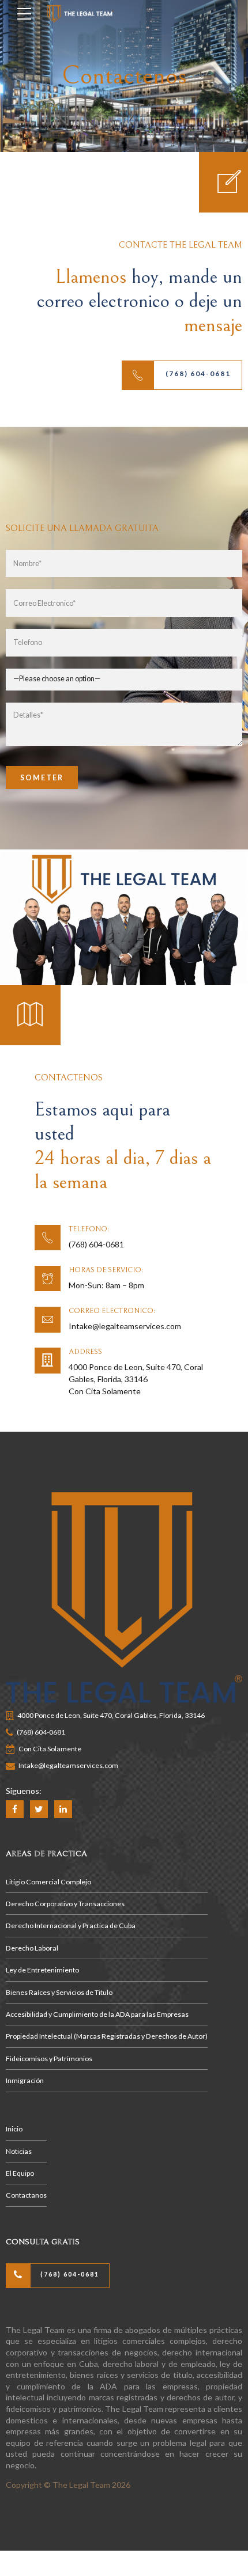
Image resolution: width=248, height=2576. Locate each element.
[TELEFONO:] (48, 1238)
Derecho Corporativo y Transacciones (65, 1904)
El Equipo (20, 2173)
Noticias (19, 2151)
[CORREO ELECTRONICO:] (48, 1320)
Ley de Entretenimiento (42, 1970)
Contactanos (26, 2195)
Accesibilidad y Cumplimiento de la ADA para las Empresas (97, 2014)
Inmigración (25, 2080)
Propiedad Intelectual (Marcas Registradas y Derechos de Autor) (107, 2036)
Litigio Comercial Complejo (48, 1882)
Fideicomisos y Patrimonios (49, 2059)
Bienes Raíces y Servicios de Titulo (59, 1992)
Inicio (14, 2129)
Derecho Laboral (32, 1948)
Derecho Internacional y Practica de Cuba (71, 1926)
